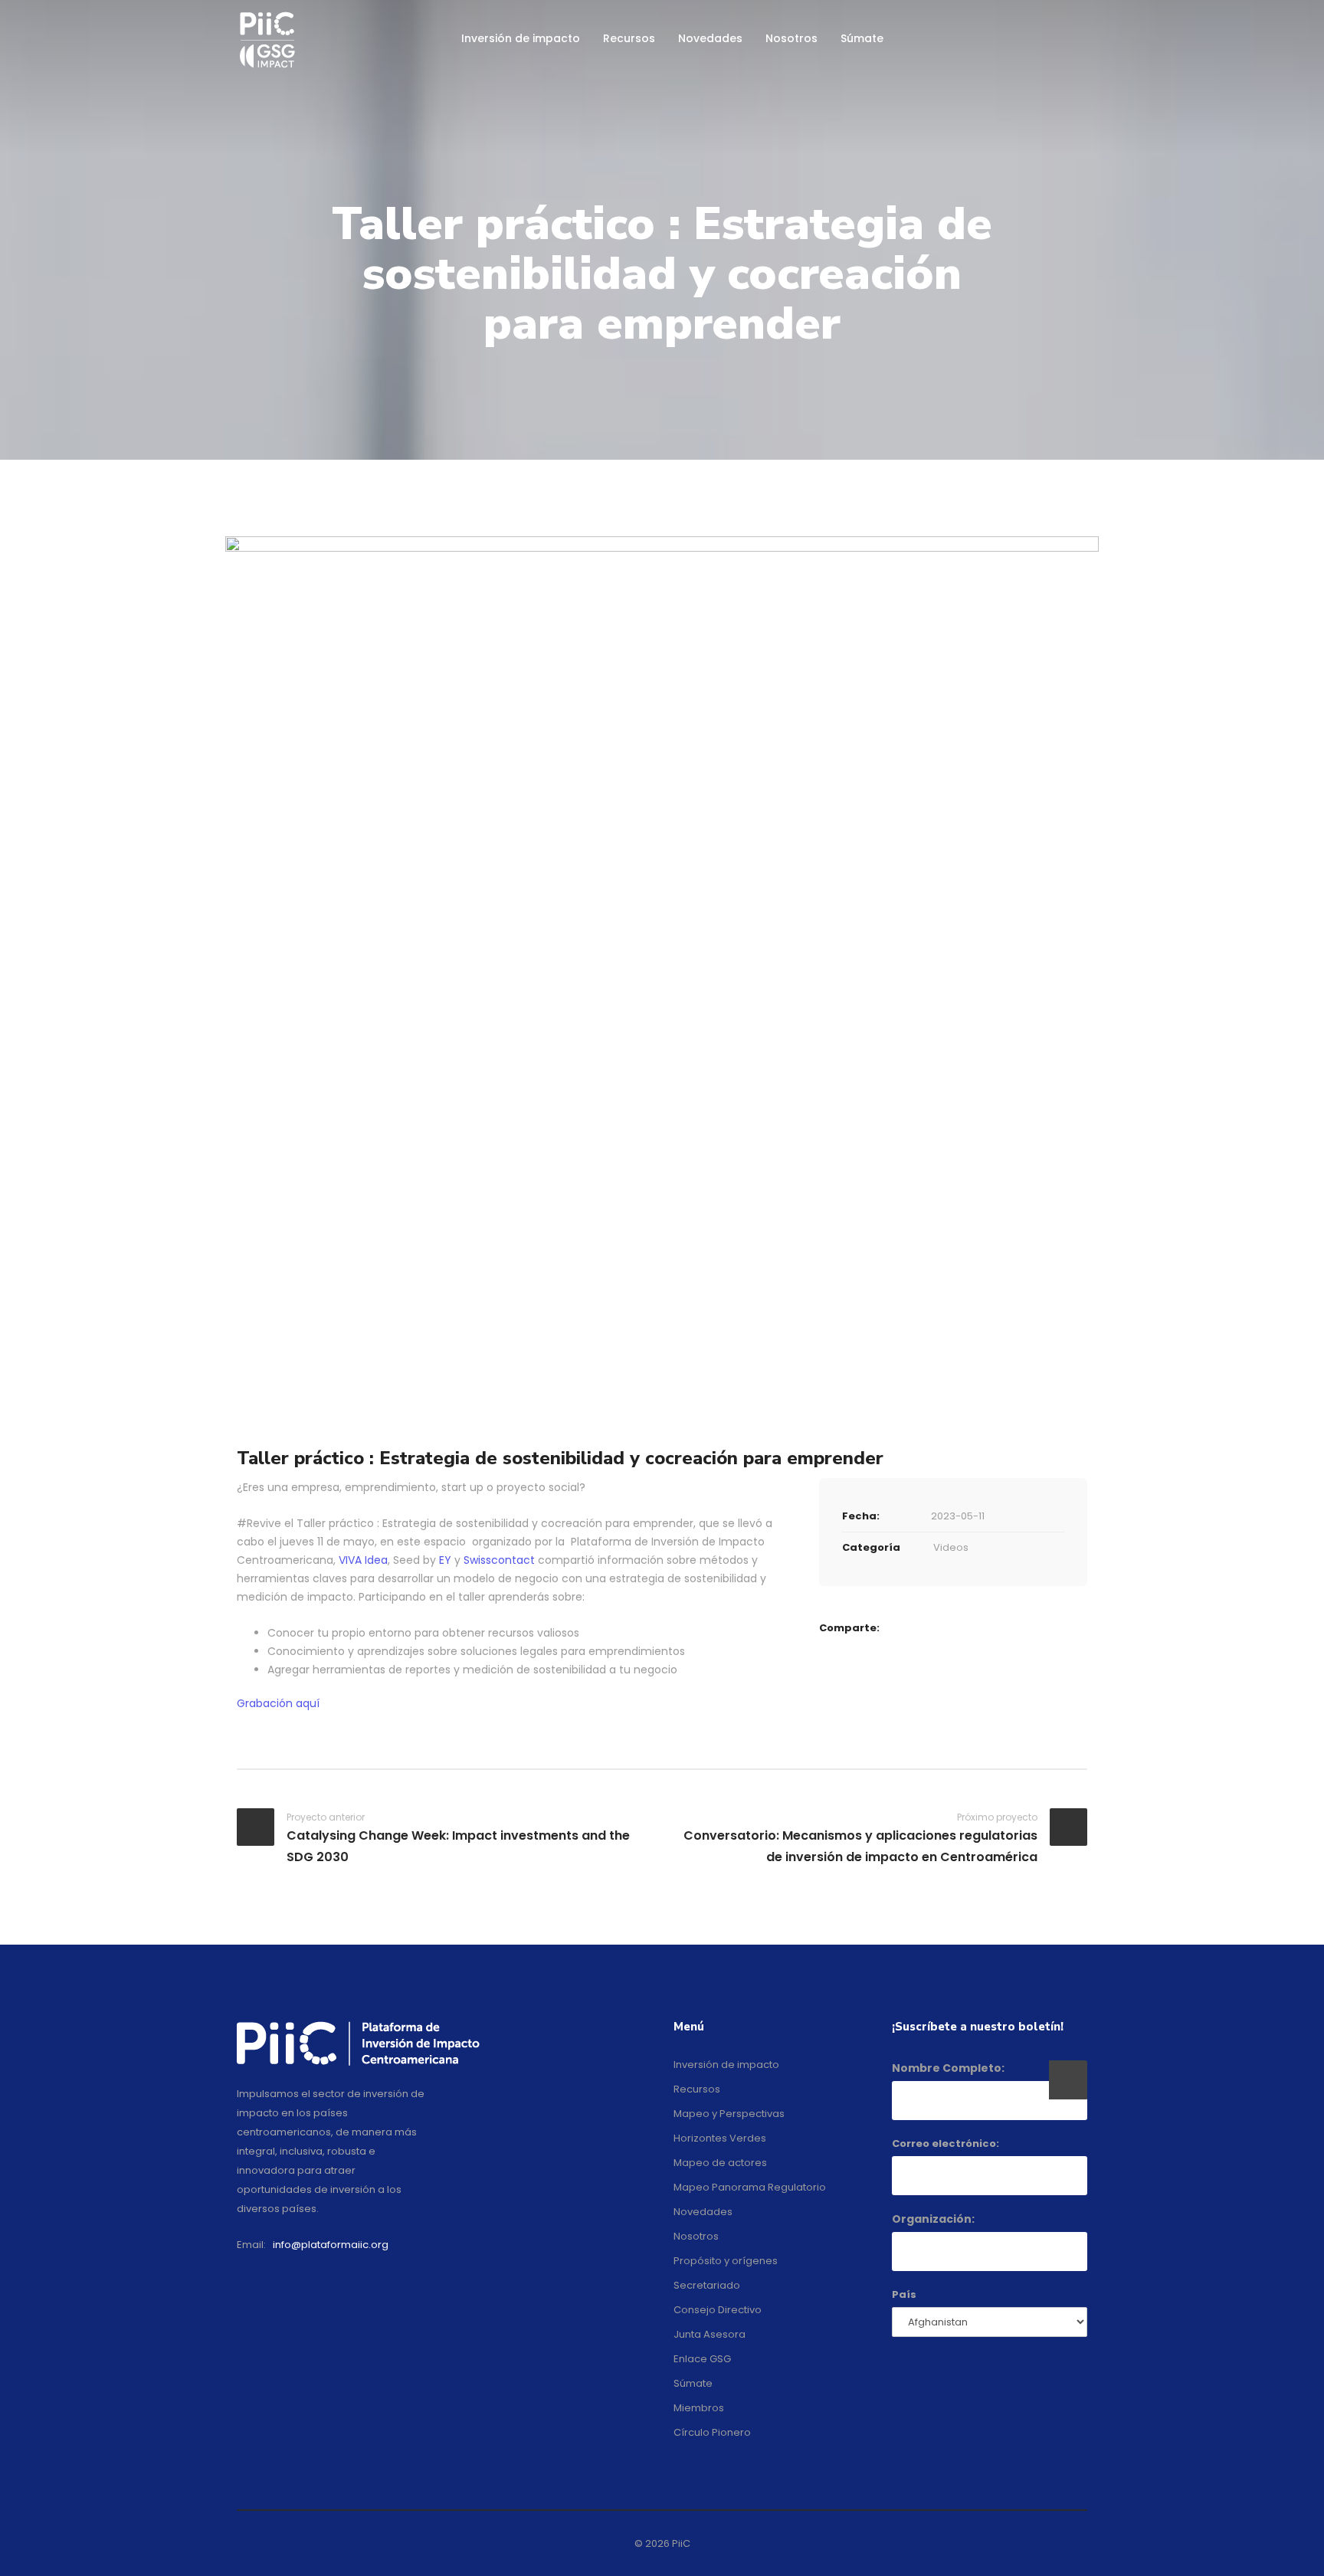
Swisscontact (499, 1560)
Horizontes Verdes (720, 2138)
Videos (951, 1547)
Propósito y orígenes (726, 2261)
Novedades (710, 38)
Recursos (629, 38)
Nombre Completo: (948, 2068)
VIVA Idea (363, 1560)
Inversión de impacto (521, 38)
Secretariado (707, 2285)
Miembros (699, 2408)
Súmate (862, 38)
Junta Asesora (710, 2334)
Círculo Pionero (712, 2432)
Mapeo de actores (720, 2163)
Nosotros (791, 38)
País (904, 2294)
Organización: (933, 2219)
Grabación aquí (278, 1703)
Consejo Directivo (718, 2310)
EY (445, 1560)
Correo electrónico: (945, 2143)
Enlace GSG (702, 2359)
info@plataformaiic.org (331, 2245)
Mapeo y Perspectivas (729, 2114)
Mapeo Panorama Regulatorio (750, 2187)
